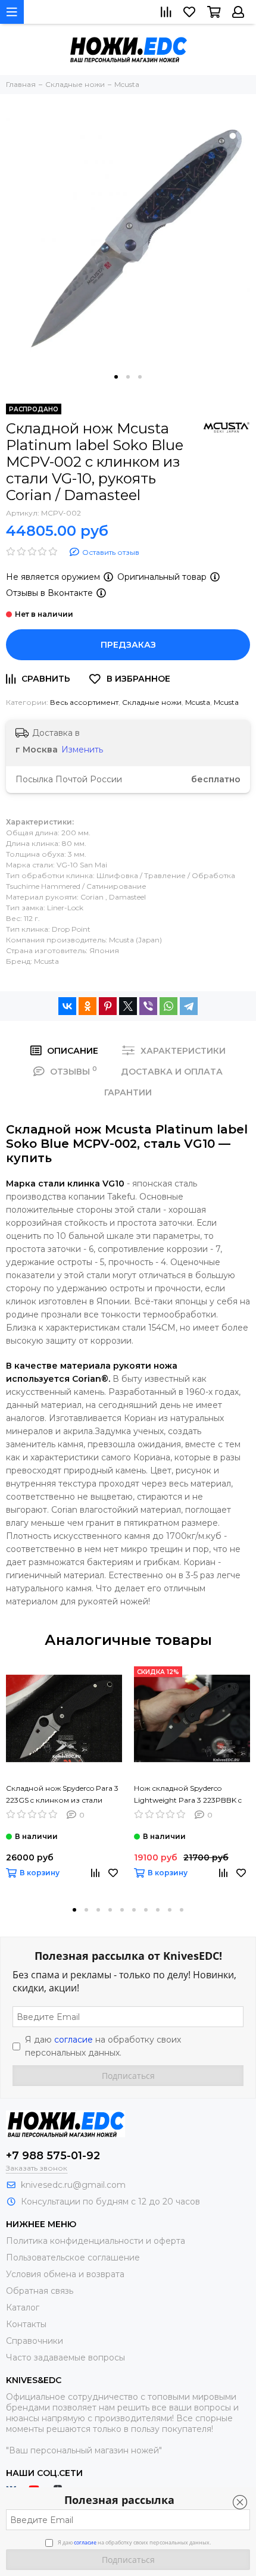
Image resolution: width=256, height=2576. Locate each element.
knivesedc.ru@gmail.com (73, 2185)
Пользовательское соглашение (73, 2257)
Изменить (82, 750)
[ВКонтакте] (67, 1006)
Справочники (35, 2341)
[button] (116, 377)
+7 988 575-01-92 (53, 2156)
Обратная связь (40, 2291)
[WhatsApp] (168, 1006)
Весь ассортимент (84, 702)
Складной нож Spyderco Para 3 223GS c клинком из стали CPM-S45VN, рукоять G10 (62, 1795)
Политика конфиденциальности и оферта (96, 2241)
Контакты (26, 2324)
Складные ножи (152, 702)
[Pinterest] (108, 1006)
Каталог (23, 2308)
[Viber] (148, 1006)
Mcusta (198, 702)
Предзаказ (128, 645)
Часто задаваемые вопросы (65, 2358)
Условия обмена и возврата (65, 2274)
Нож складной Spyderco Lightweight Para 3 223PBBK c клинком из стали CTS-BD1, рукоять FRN (188, 1795)
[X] (128, 1006)
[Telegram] (189, 1006)
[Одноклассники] (88, 1006)
